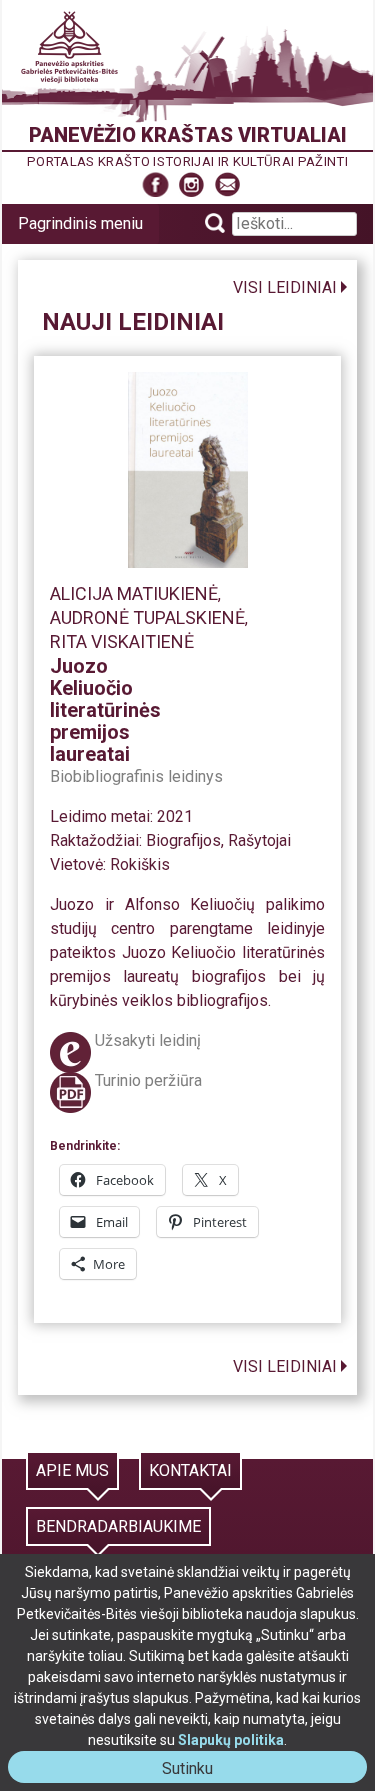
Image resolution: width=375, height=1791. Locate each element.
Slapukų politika (231, 1740)
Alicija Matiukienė (134, 593)
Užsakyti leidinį (148, 1040)
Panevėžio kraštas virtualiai (188, 135)
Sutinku (195, 1770)
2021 (175, 816)
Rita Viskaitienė (122, 641)
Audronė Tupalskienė (147, 617)
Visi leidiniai (285, 287)
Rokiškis (140, 864)
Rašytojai (259, 840)
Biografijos (183, 840)
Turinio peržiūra (148, 1080)
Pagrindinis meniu (80, 223)
